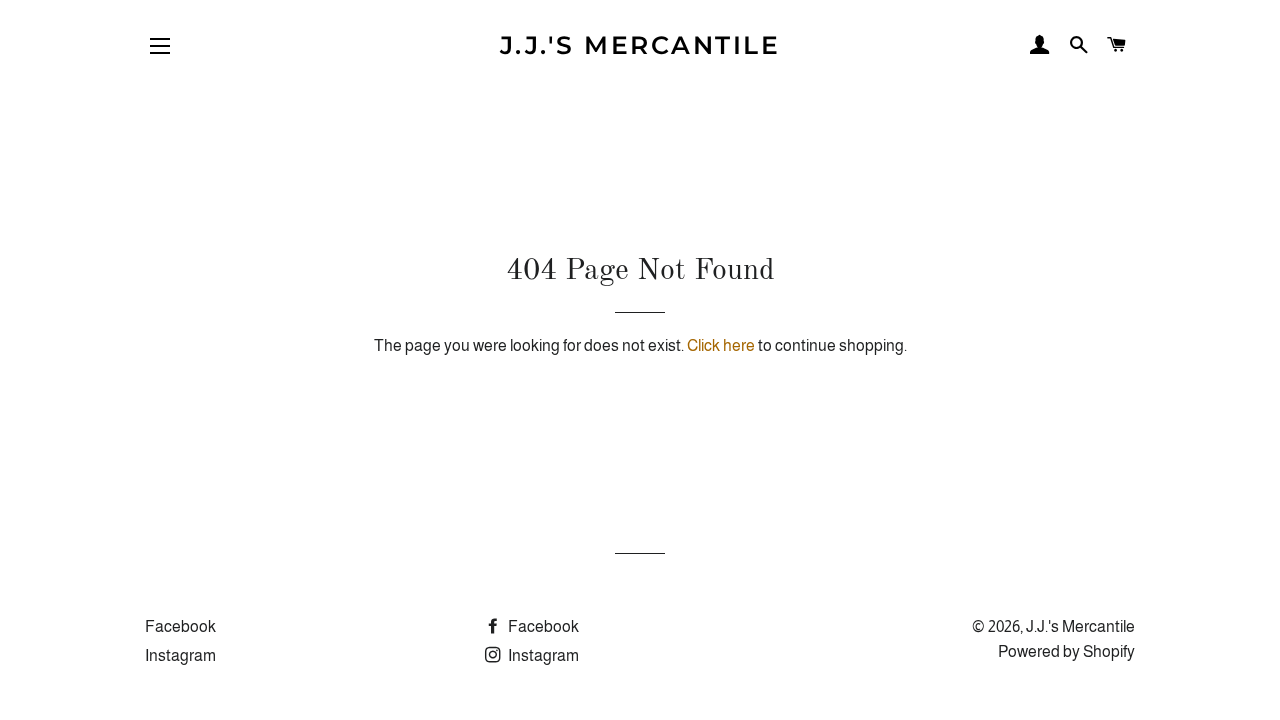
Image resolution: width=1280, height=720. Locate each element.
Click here (721, 345)
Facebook (180, 626)
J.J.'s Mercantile (640, 45)
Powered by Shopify (1066, 651)
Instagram (180, 655)
